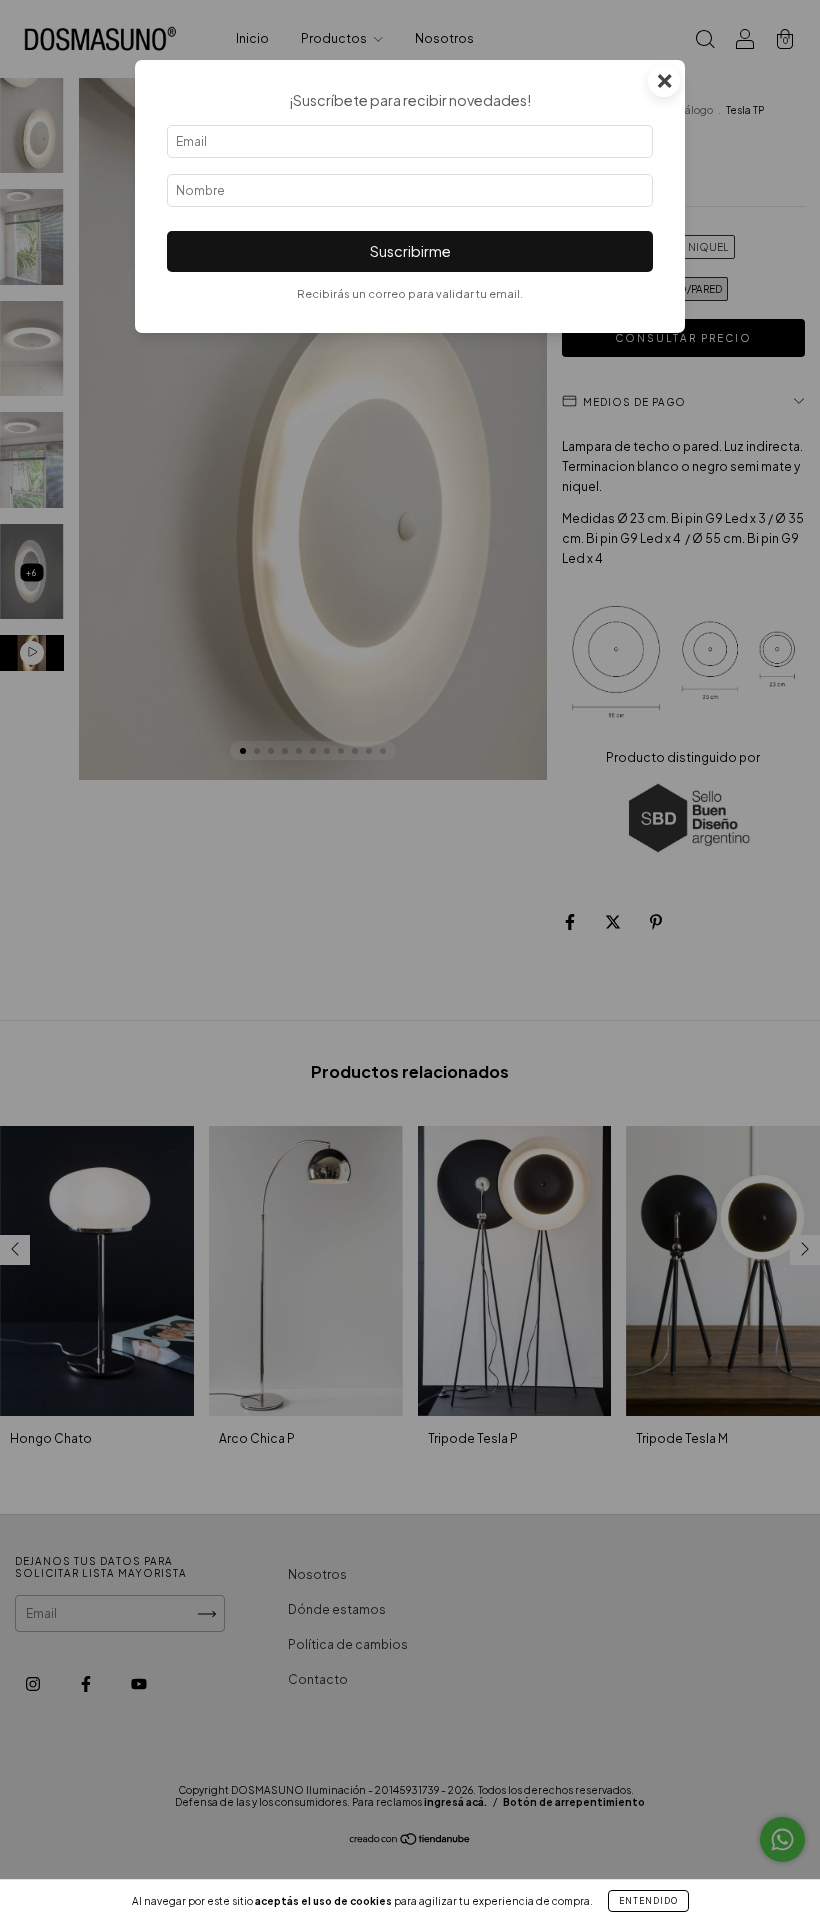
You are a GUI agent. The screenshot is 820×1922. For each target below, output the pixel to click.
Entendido (648, 1901)
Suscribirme (410, 251)
